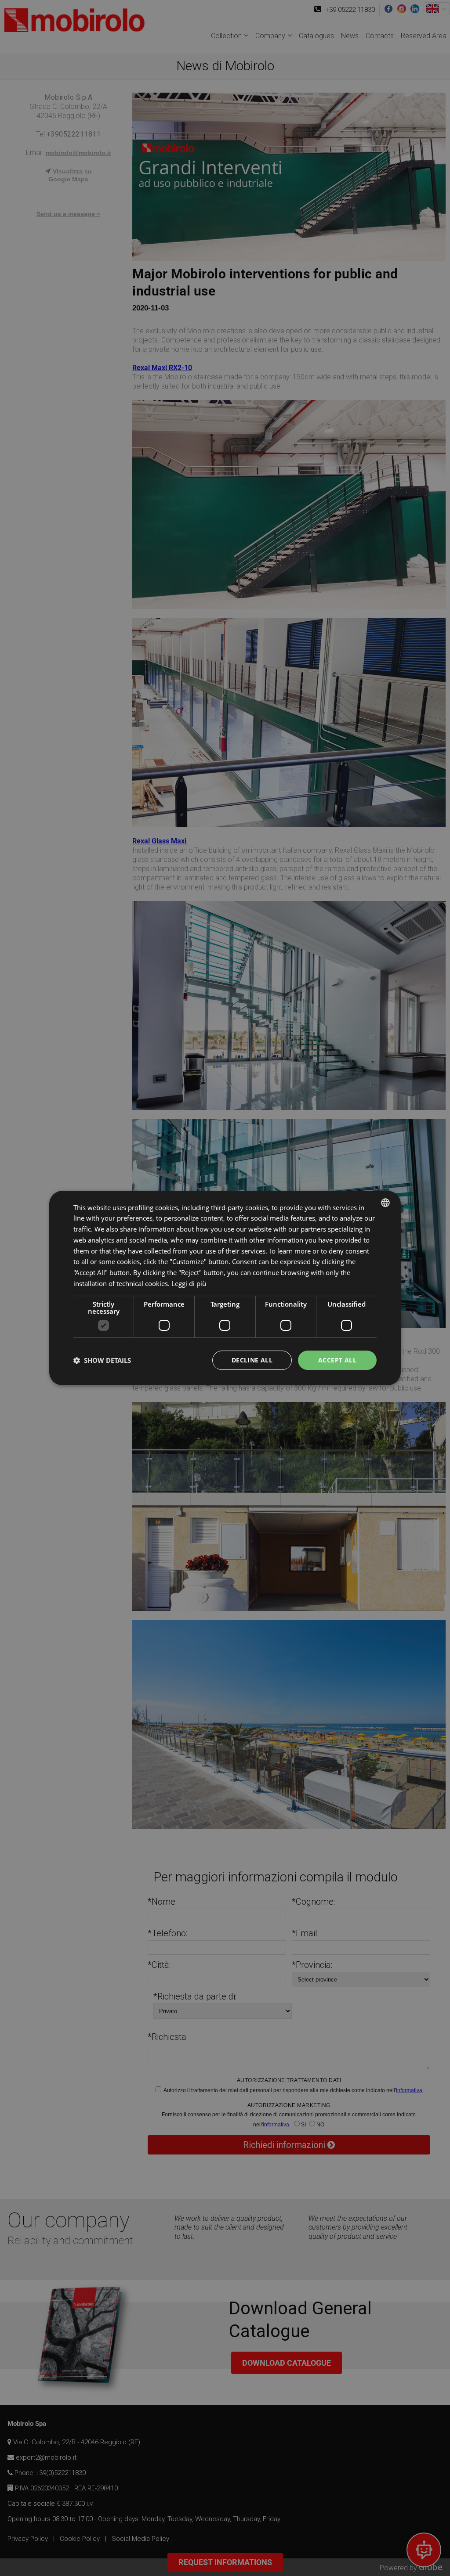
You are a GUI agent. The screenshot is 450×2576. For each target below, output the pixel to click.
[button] (102, 1360)
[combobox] (385, 1203)
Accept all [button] (337, 1360)
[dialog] (225, 1288)
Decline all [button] (252, 1360)
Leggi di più (189, 1283)
